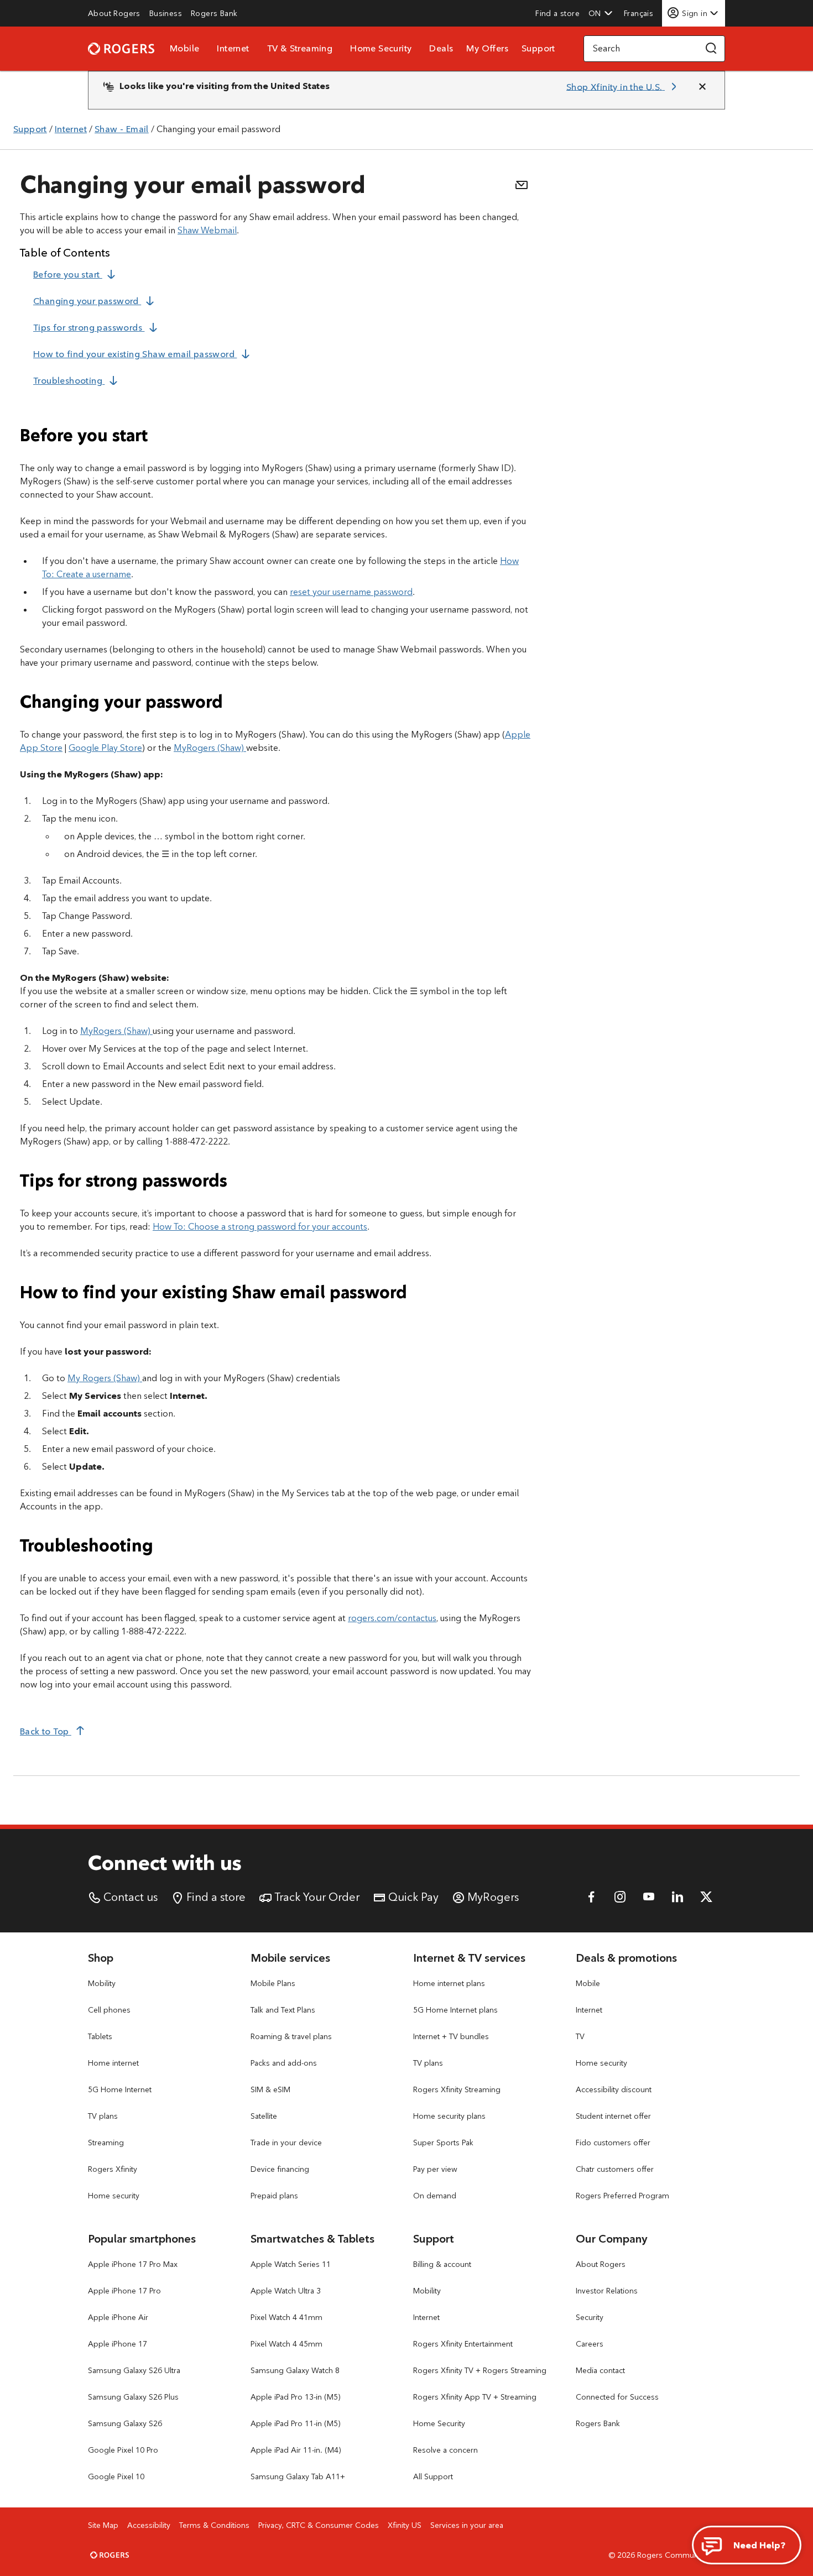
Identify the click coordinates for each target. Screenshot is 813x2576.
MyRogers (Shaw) (210, 748)
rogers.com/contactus (392, 1618)
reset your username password (351, 592)
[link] (114, 13)
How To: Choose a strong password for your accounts (260, 1227)
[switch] (640, 13)
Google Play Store (105, 748)
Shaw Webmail (207, 230)
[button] (601, 13)
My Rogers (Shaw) (105, 1378)
